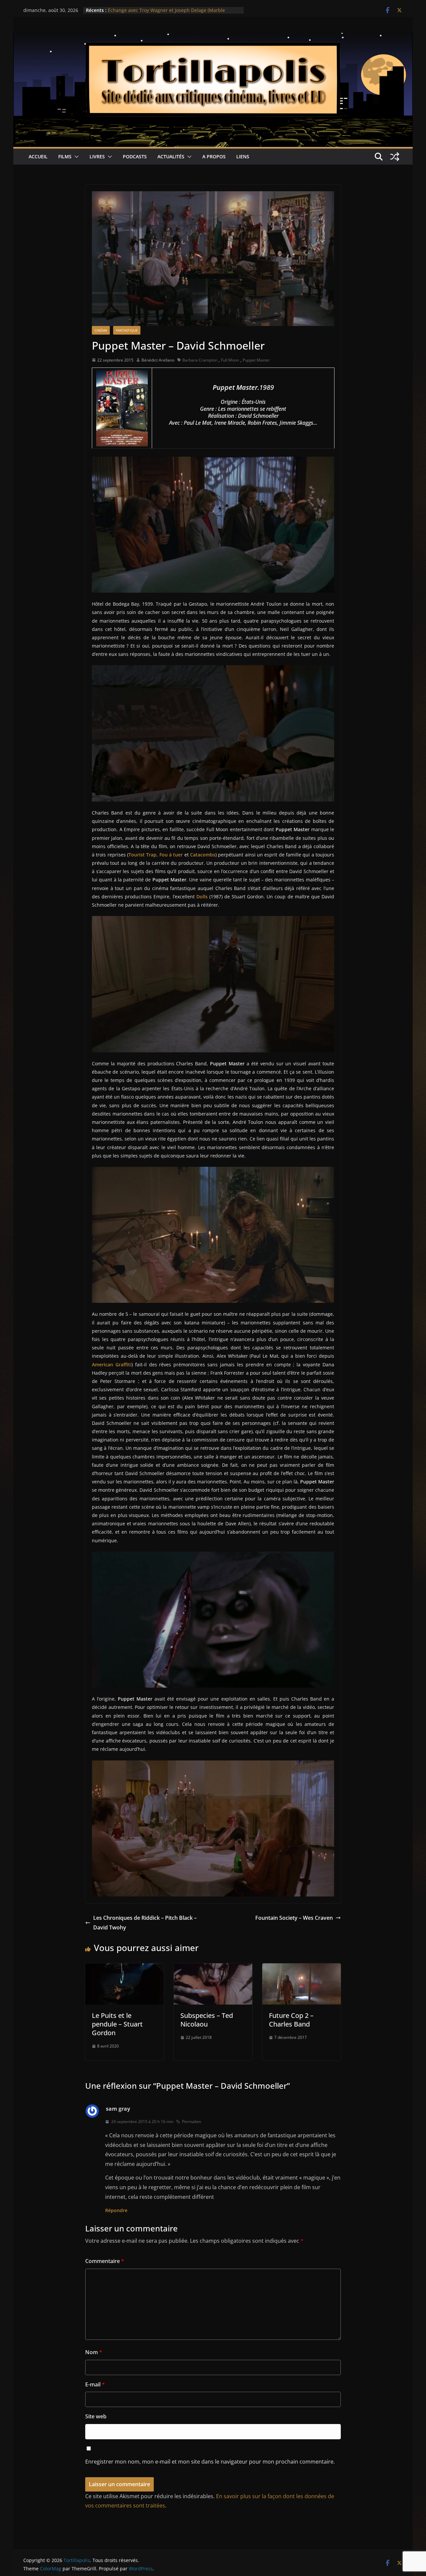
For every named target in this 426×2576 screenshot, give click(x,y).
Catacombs (203, 855)
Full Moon (230, 360)
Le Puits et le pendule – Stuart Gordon (117, 2024)
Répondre (116, 2210)
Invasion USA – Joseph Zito (137, 10)
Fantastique (127, 330)
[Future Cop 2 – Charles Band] (302, 1968)
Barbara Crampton (200, 360)
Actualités (171, 156)
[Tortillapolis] (213, 38)
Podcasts (135, 156)
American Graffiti (112, 1364)
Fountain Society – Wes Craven (294, 1918)
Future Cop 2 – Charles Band (291, 2020)
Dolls (202, 897)
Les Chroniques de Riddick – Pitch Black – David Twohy (145, 1923)
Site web (96, 2416)
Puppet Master (256, 360)
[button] (75, 157)
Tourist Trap (142, 855)
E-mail (95, 2384)
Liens (243, 156)
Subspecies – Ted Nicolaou (207, 2020)
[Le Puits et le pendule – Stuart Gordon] (124, 1968)
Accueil (38, 156)
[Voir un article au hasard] (395, 157)
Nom (94, 2352)
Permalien (192, 2121)
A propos (214, 156)
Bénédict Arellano (158, 360)
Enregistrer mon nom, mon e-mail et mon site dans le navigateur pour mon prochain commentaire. (210, 2462)
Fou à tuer (171, 855)
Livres (97, 156)
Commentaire (105, 2261)
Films (65, 156)
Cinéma (101, 330)
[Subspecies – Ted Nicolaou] (213, 1968)
